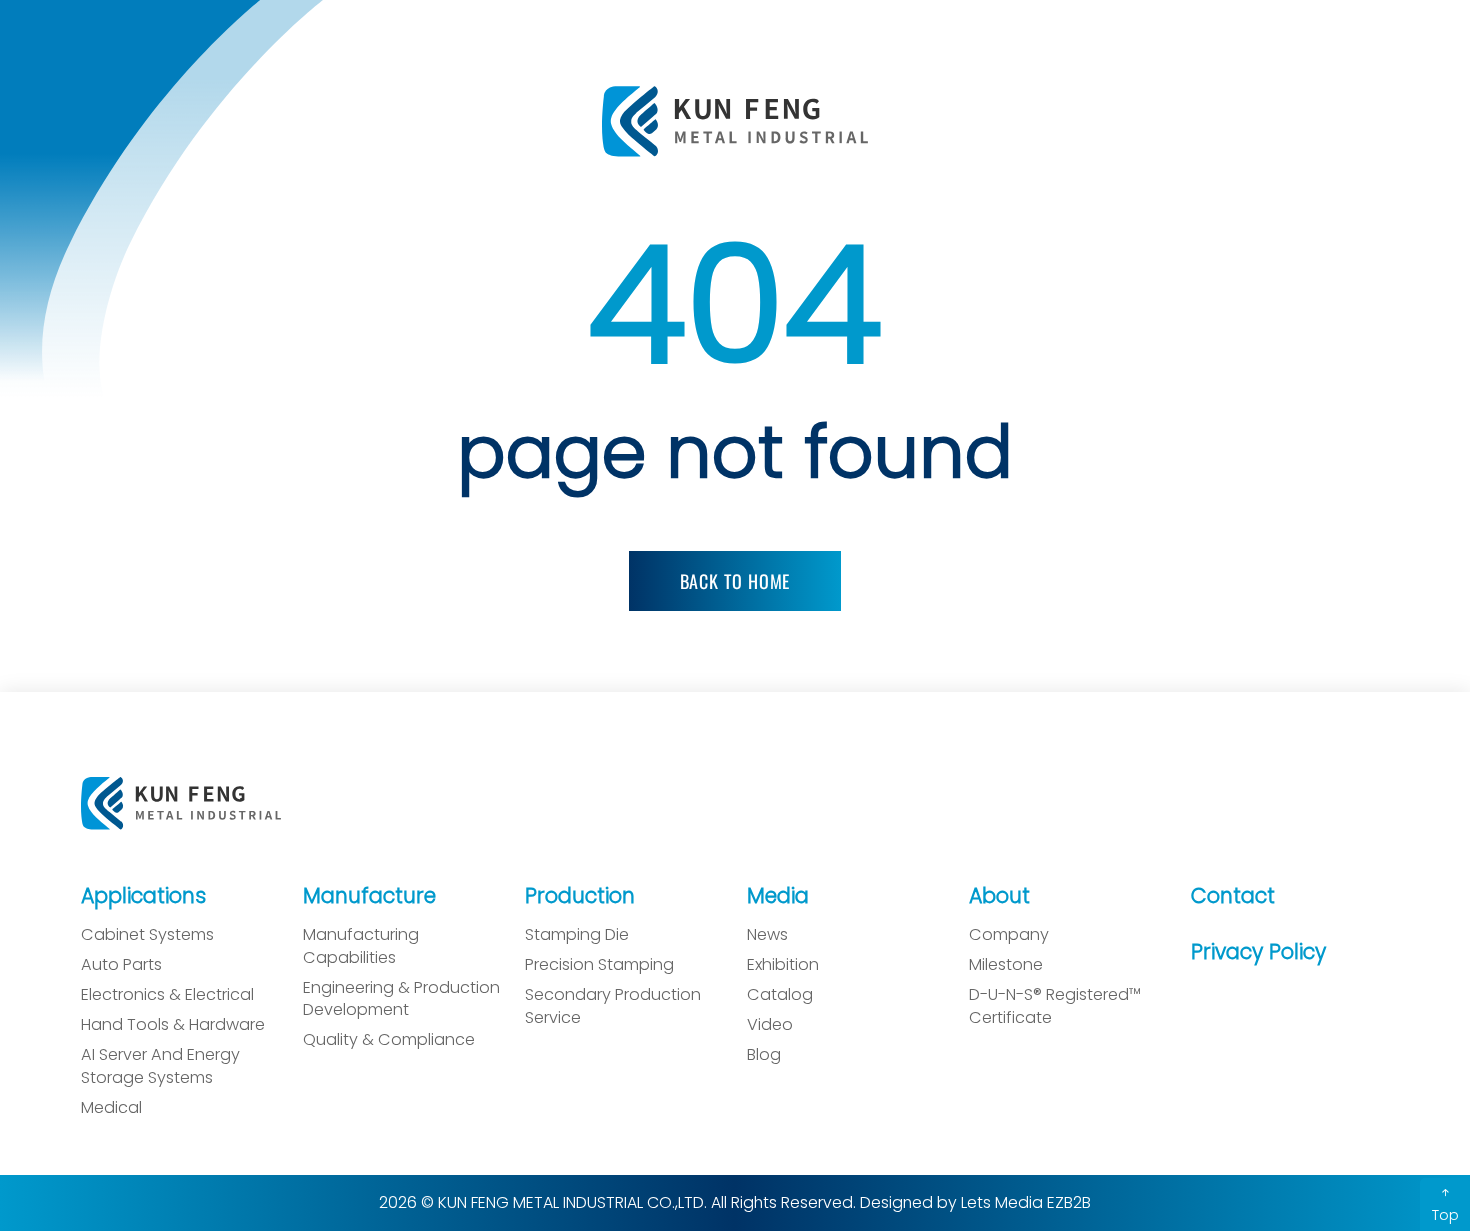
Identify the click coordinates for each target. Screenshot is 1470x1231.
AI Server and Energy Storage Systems (160, 1066)
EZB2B (1069, 1202)
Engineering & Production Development (401, 999)
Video (770, 1025)
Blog (764, 1055)
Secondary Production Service (613, 1006)
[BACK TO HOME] (735, 555)
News (767, 935)
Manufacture (369, 895)
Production (580, 895)
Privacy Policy (1258, 951)
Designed (896, 1202)
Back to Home (735, 581)
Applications (143, 895)
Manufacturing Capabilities (361, 946)
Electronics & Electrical (167, 995)
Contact (1233, 895)
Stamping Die (577, 935)
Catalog (780, 995)
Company (1009, 935)
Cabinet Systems (147, 935)
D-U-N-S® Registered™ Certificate (1055, 1006)
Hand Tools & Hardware (173, 1025)
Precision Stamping (599, 965)
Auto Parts (121, 965)
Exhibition (783, 965)
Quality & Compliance (389, 1040)
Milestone (1006, 965)
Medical (111, 1108)
